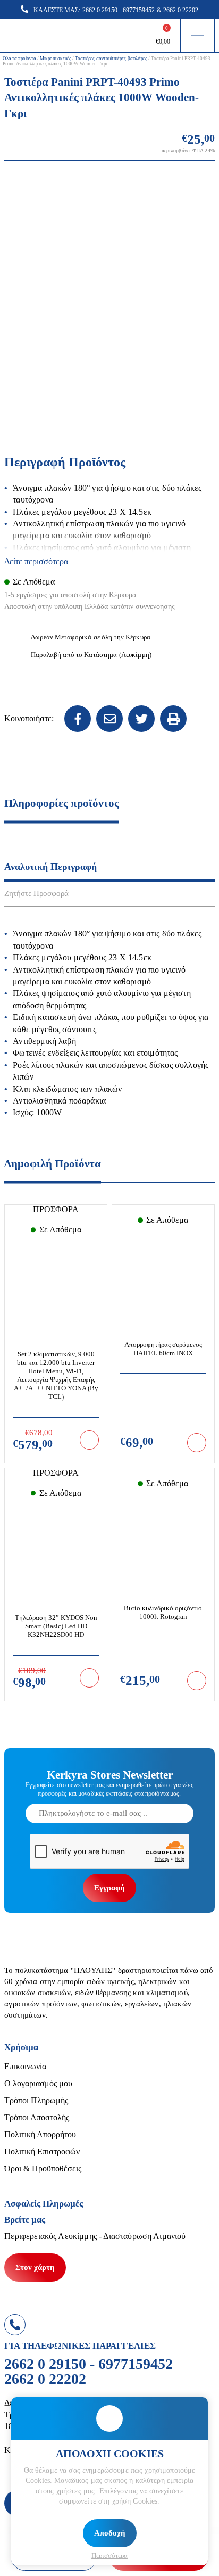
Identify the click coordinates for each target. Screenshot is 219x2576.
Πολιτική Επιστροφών (42, 2151)
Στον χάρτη (35, 2267)
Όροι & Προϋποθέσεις (43, 2168)
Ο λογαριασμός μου (38, 2083)
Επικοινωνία (25, 2066)
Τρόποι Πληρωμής (36, 2100)
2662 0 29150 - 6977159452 (119, 10)
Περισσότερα (109, 2556)
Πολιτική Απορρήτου (40, 2134)
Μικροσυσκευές (56, 59)
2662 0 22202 (181, 10)
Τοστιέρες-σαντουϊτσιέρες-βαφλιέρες (111, 59)
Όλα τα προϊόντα (19, 59)
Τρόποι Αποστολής (37, 2117)
